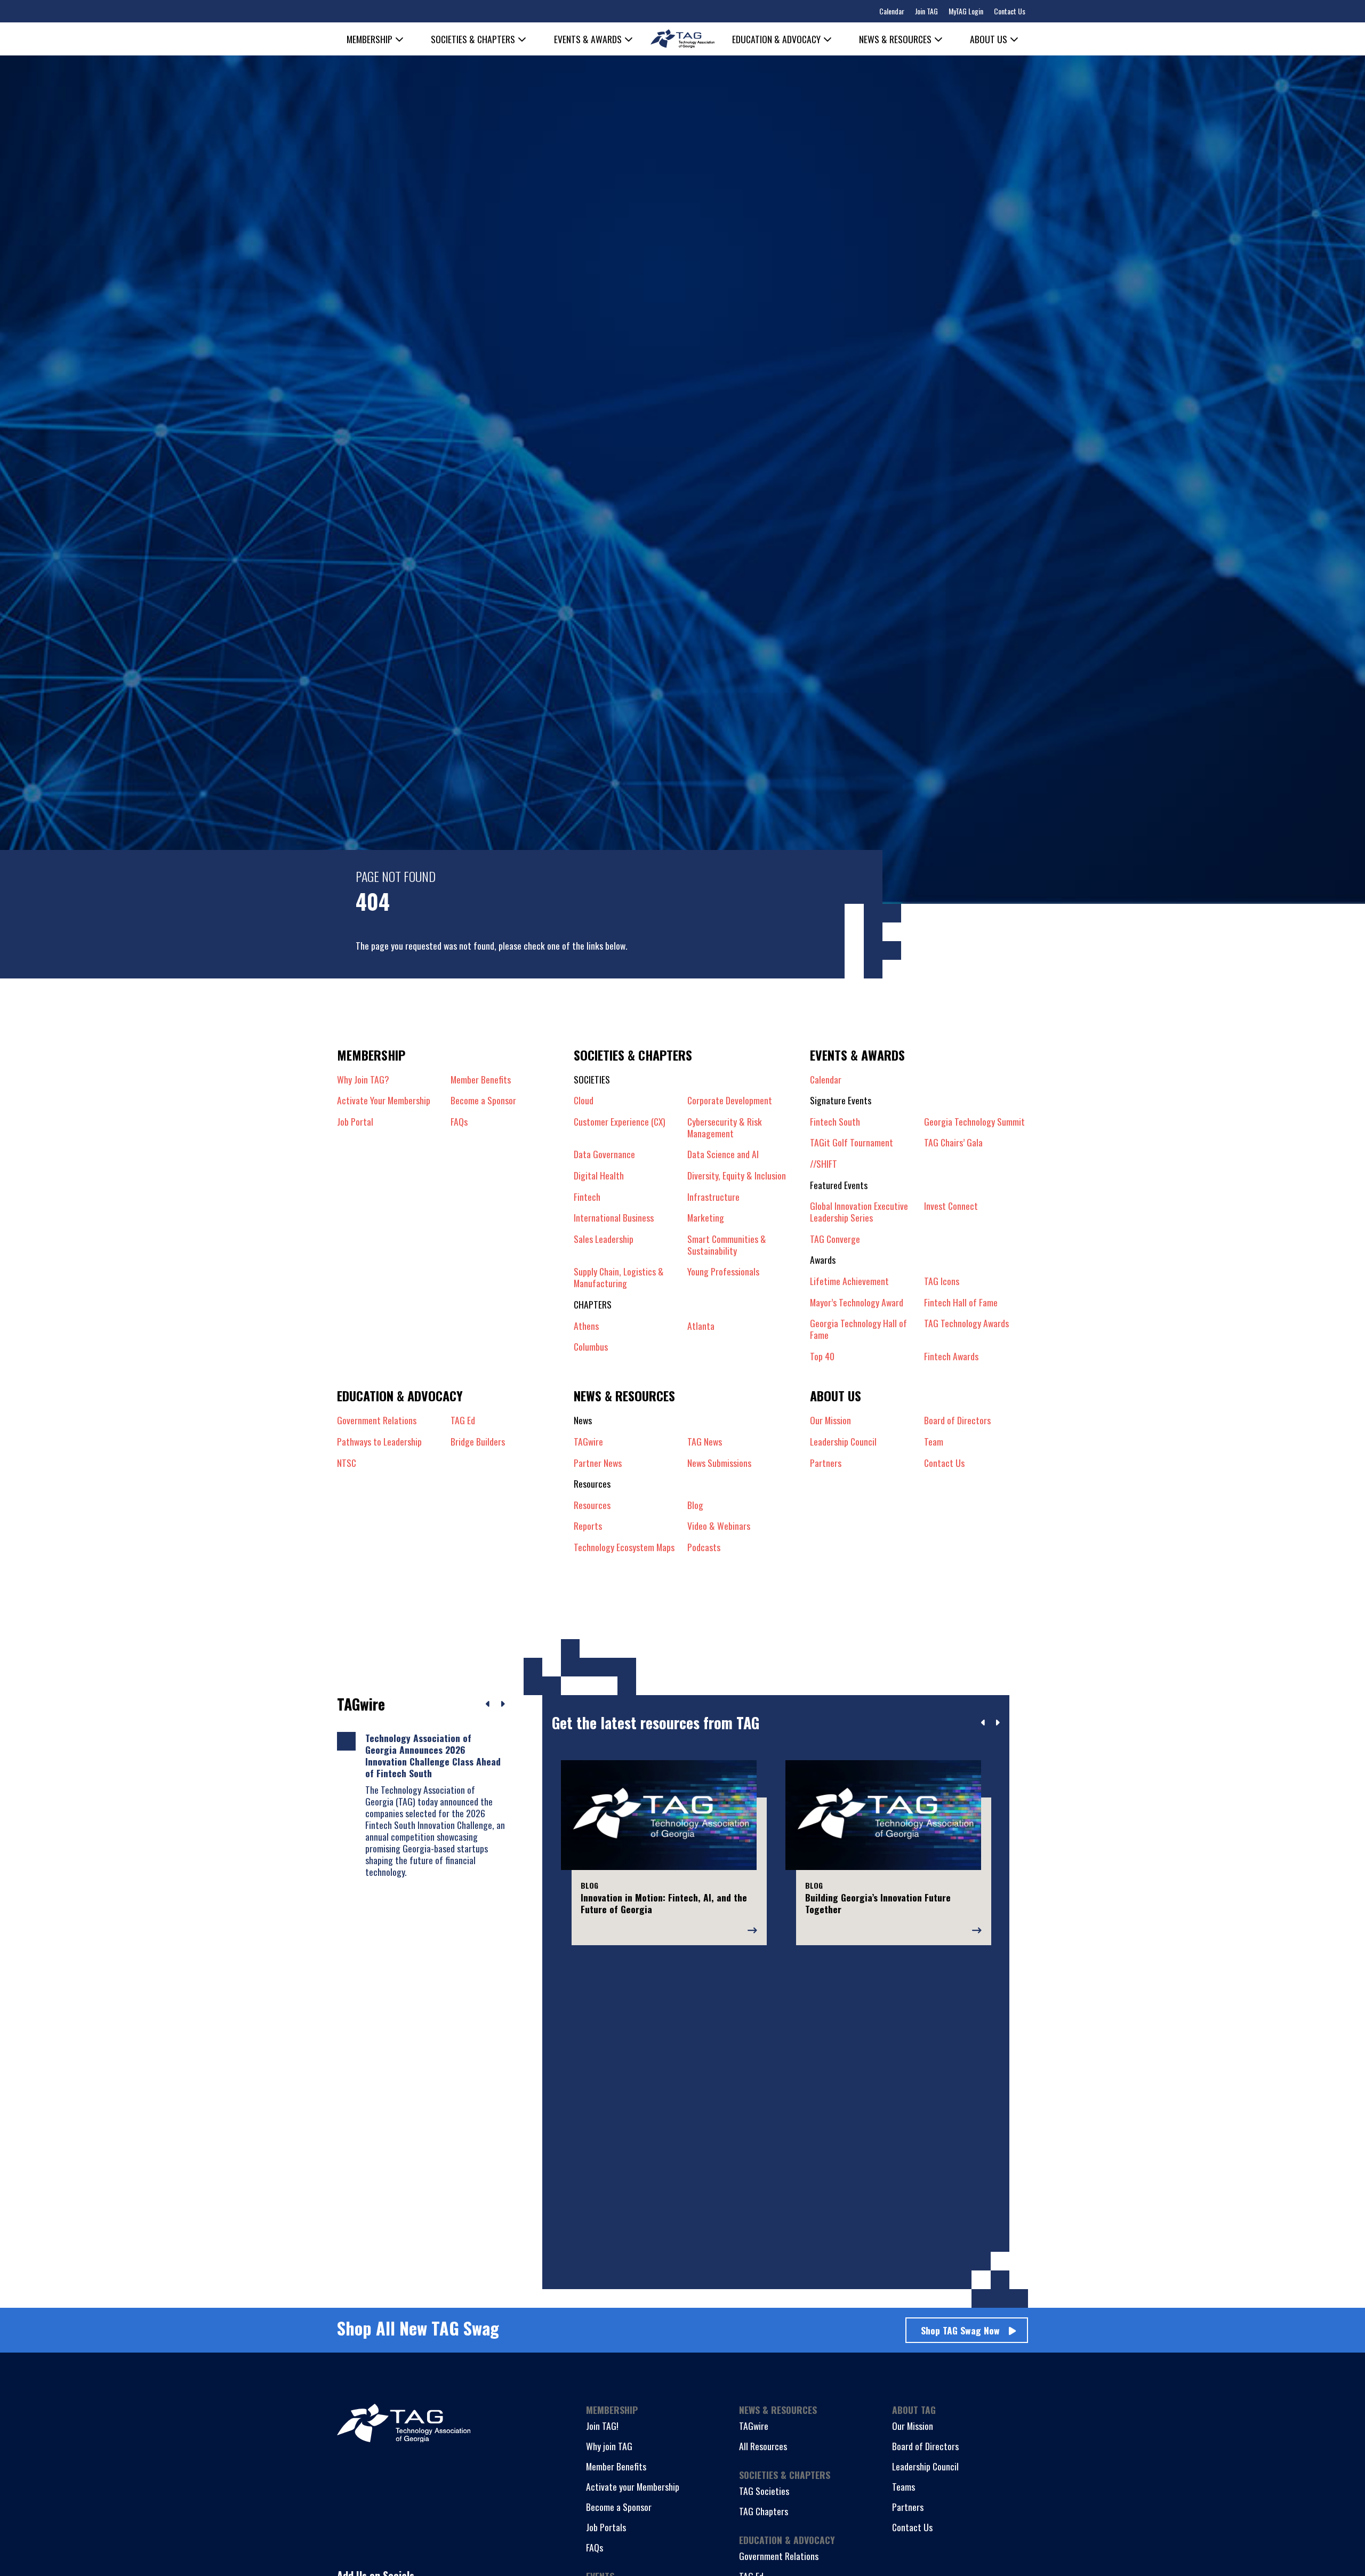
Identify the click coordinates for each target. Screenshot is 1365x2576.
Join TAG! (602, 2426)
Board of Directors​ (957, 1420)
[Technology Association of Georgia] (682, 39)
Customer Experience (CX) (620, 1122)
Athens (586, 1326)
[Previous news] (488, 1704)
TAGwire (588, 1441)
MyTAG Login (966, 11)
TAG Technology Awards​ (966, 1323)
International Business (614, 1217)
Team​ (934, 1441)
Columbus (591, 1346)
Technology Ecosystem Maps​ (624, 1547)
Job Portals (606, 2527)
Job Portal (355, 1121)
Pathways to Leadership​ (379, 1441)
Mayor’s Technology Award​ (857, 1302)
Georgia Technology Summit (974, 1121)
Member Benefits (481, 1079)
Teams (904, 2486)
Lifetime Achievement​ (849, 1281)
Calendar (892, 11)
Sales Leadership (604, 1239)
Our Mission (830, 1420)
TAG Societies (764, 2491)
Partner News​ (598, 1463)
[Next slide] (997, 1723)
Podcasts (704, 1547)
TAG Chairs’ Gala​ (953, 1142)
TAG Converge (835, 1239)
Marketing (706, 1217)
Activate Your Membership (384, 1100)
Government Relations (779, 2556)
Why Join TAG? (363, 1079)
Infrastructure (713, 1197)
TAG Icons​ (942, 1281)
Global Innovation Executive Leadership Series (859, 1211)
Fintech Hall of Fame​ (961, 1302)
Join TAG (926, 11)
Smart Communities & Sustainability (727, 1245)
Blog (695, 1505)
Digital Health (599, 1175)
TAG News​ (705, 1441)
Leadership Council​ (843, 1441)
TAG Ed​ (463, 1420)
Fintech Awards (951, 1356)
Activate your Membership (633, 2486)
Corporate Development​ (730, 1100)
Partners (908, 2507)
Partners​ (826, 1463)
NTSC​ (347, 1463)
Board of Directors (925, 2446)
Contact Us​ (944, 1463)
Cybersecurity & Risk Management (725, 1127)
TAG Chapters (764, 2511)
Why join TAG (609, 2446)
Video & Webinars (719, 1526)
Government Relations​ (377, 1420)
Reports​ (588, 1526)
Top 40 (822, 1356)
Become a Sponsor (483, 1100)
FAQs (459, 1121)
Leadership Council (925, 2466)
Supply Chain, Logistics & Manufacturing (619, 1277)
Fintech (587, 1197)
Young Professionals (723, 1272)
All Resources (763, 2446)
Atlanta (701, 1326)
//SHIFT (824, 1163)
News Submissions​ (719, 1463)
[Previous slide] (983, 1723)
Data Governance (604, 1154)
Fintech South (835, 1121)
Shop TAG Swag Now (960, 2330)
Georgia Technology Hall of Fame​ (858, 1329)
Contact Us (1010, 11)
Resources (592, 1505)
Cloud (584, 1100)
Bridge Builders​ (478, 1441)
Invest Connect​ (951, 1206)
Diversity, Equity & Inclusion (737, 1175)
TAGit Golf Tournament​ (852, 1142)
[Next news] (503, 1704)
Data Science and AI (723, 1154)
